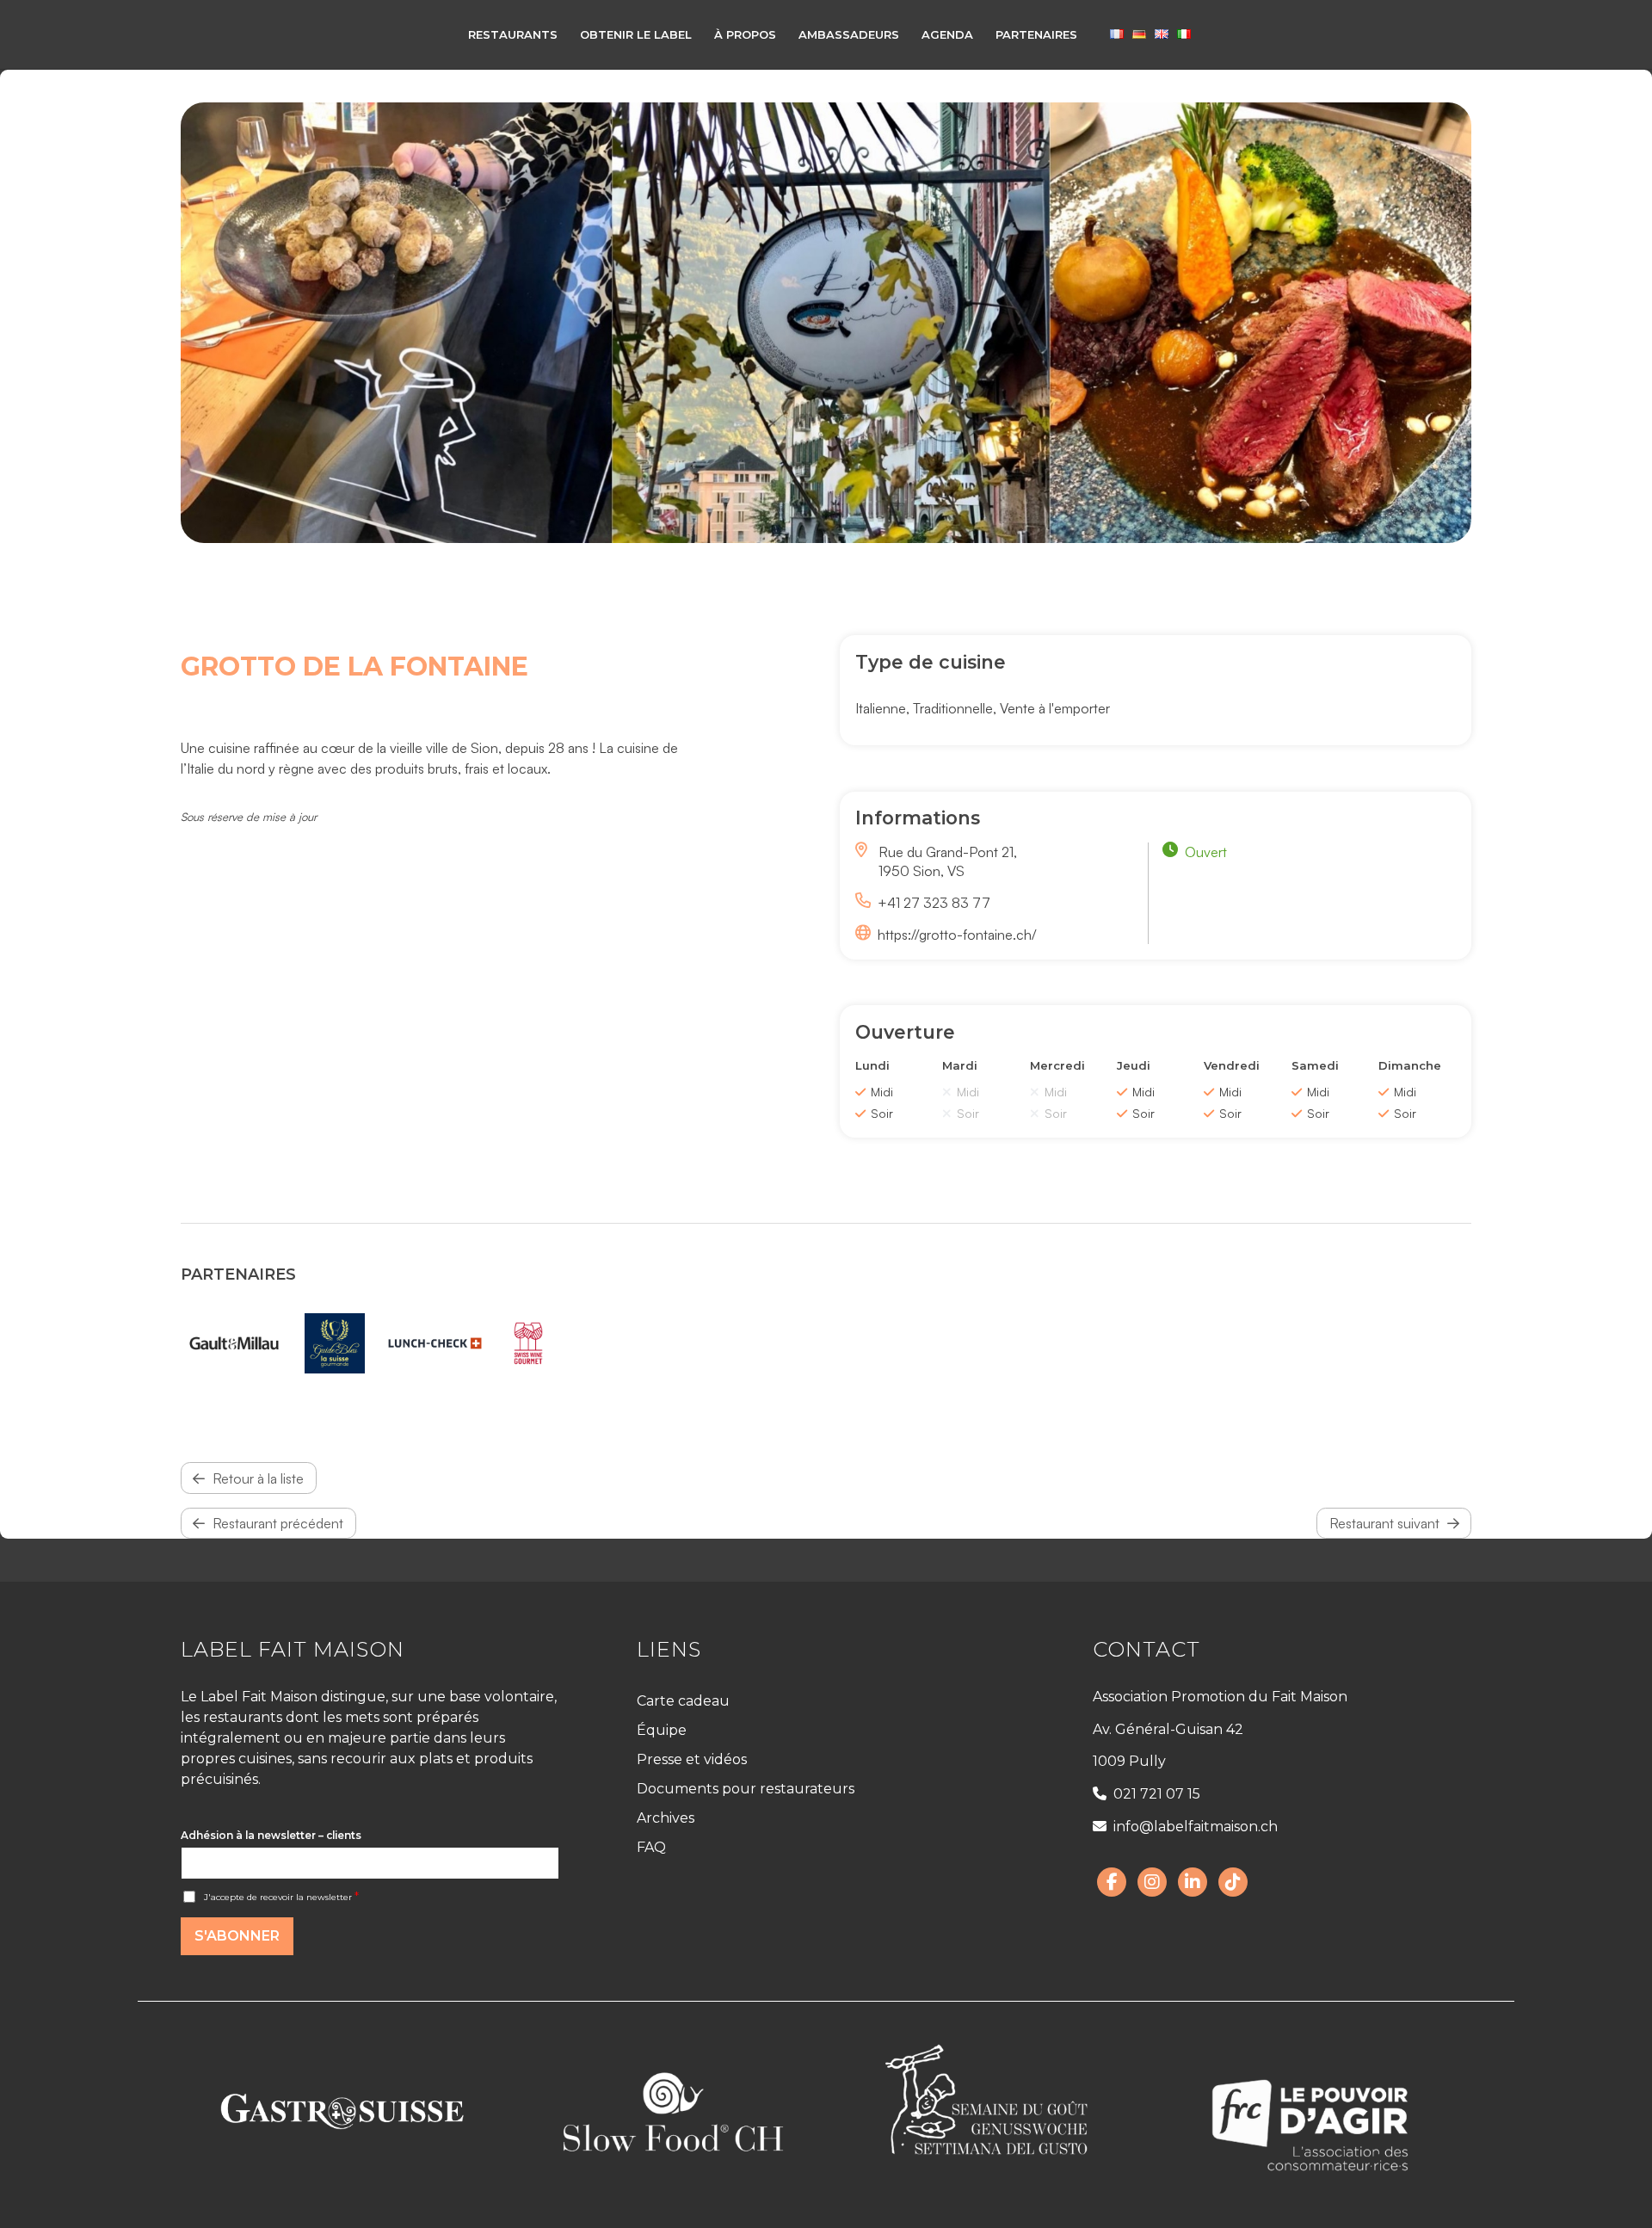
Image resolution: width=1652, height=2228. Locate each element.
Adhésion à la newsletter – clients (271, 1835)
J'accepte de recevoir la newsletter (281, 1897)
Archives (666, 1818)
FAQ (651, 1847)
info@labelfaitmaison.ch (1196, 1827)
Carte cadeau (683, 1701)
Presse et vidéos (692, 1759)
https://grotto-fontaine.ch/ (957, 935)
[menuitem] (513, 34)
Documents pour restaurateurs (746, 1789)
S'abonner (237, 1936)
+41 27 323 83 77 (934, 903)
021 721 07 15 (1157, 1794)
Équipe (662, 1730)
